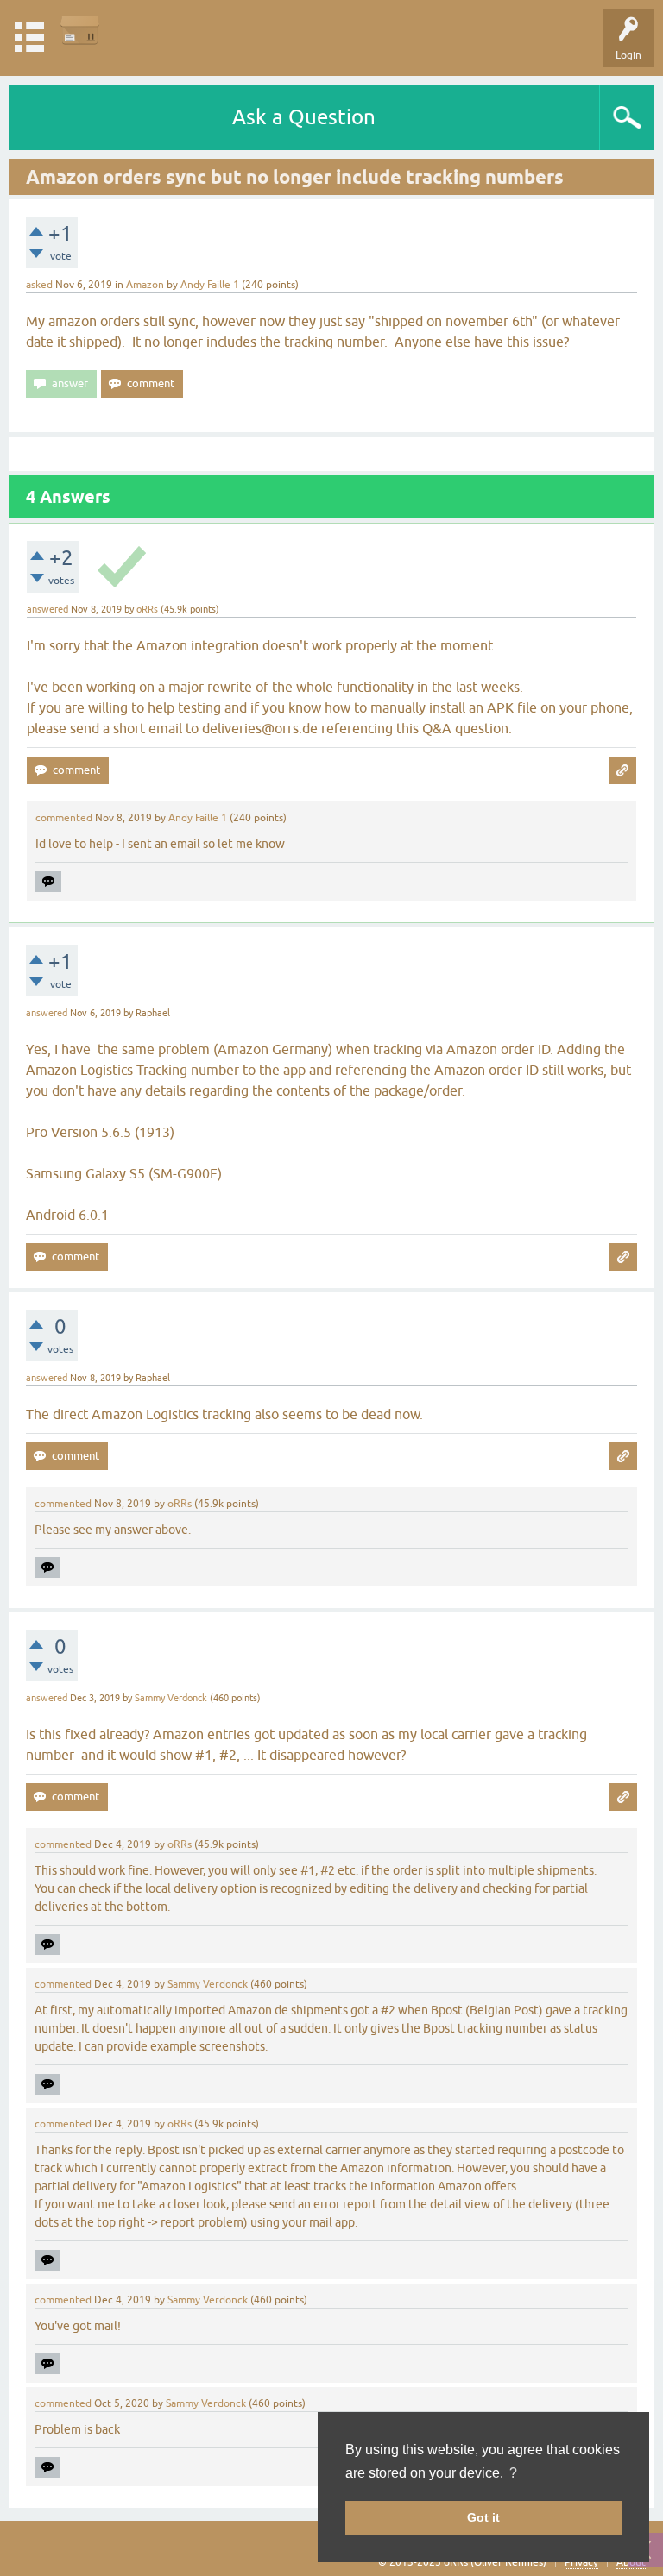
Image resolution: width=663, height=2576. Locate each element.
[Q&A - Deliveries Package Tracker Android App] (80, 30)
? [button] (513, 2473)
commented (64, 818)
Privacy (581, 2562)
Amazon (145, 285)
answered (47, 609)
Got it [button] (483, 2517)
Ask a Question (304, 117)
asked (39, 285)
